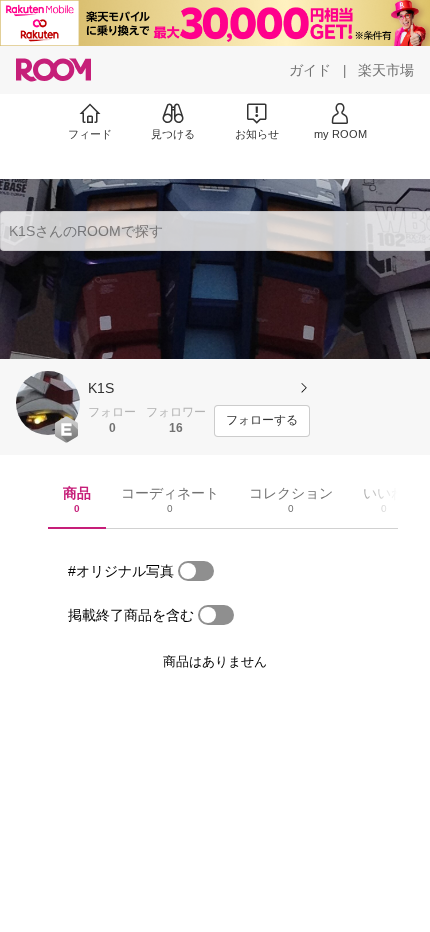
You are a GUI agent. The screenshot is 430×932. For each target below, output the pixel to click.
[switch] (196, 571)
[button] (48, 403)
